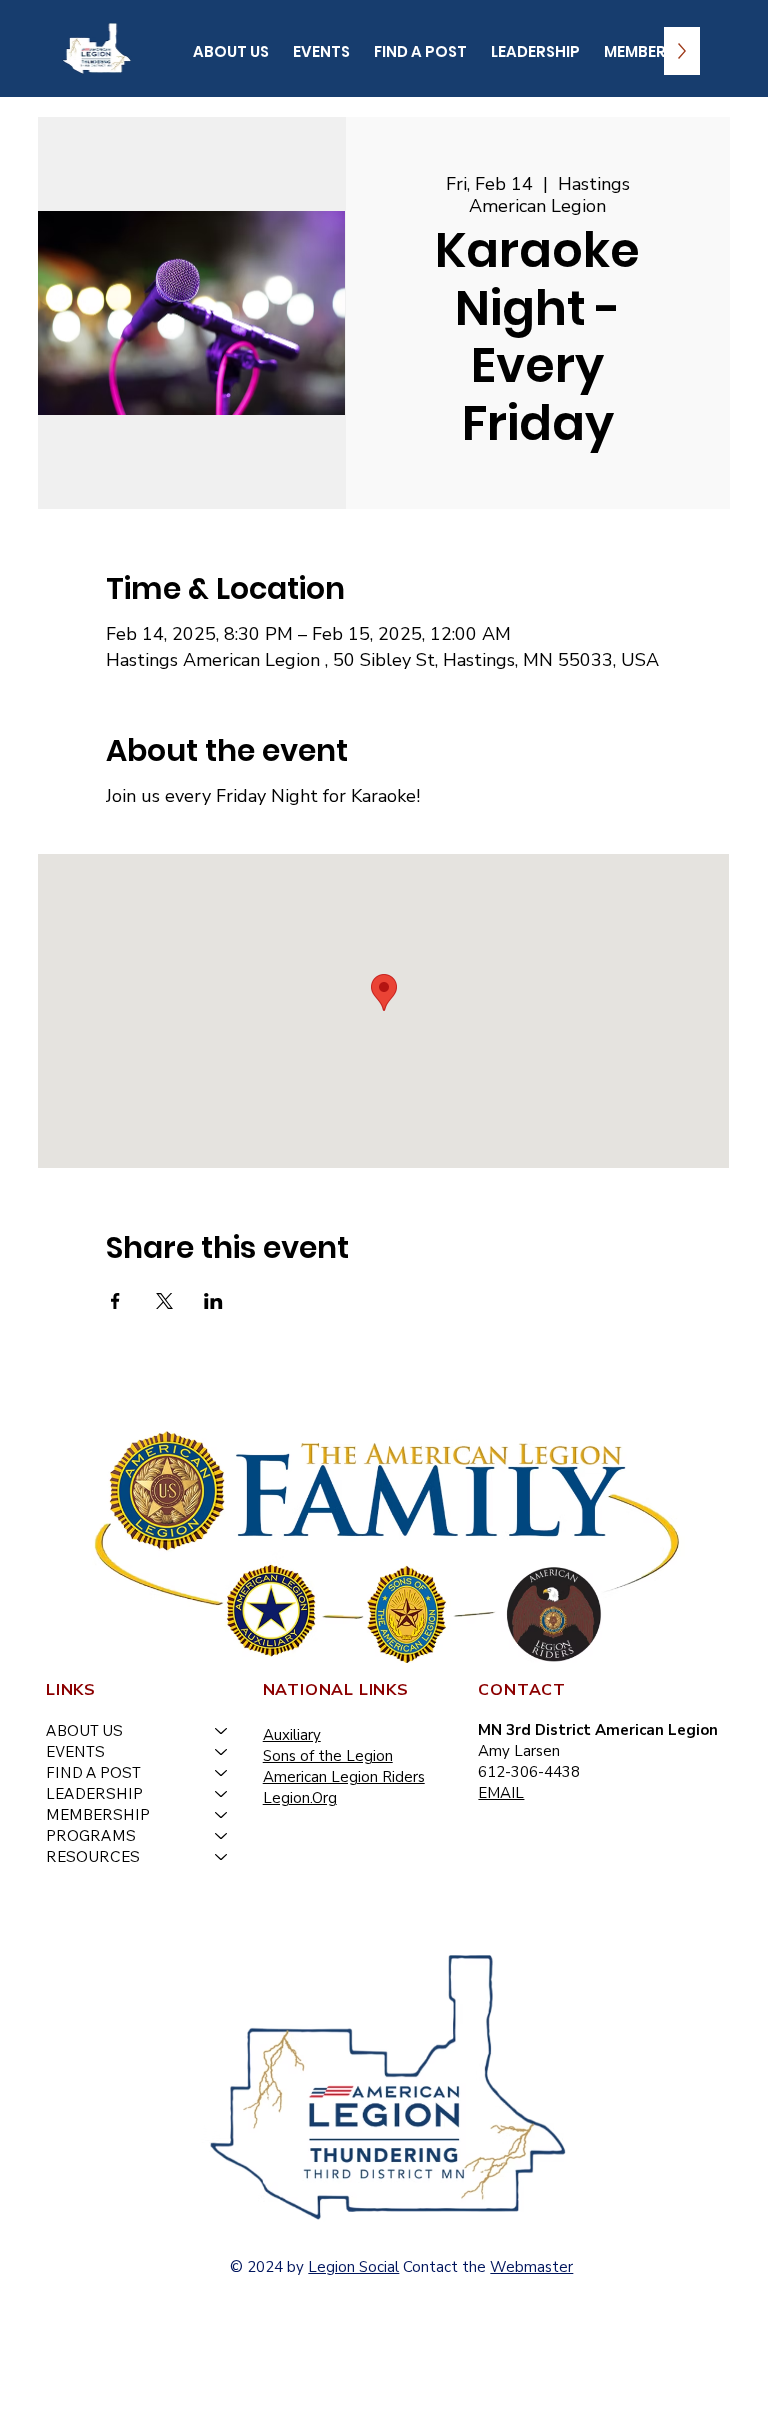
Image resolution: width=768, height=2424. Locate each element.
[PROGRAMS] (222, 1835)
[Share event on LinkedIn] (213, 1301)
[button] (231, 51)
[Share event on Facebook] (115, 1301)
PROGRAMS (91, 1835)
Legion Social (353, 2267)
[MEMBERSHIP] (222, 1814)
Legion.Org (300, 1798)
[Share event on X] (164, 1301)
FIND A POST (93, 1772)
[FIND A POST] (222, 1772)
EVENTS (75, 1751)
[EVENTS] (222, 1751)
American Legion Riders (344, 1777)
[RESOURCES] (222, 1856)
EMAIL (501, 1793)
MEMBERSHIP (98, 1814)
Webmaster (531, 2267)
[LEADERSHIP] (222, 1793)
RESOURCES (93, 1856)
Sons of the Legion (328, 1756)
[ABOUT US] (222, 1730)
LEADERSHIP (94, 1793)
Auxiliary (292, 1735)
